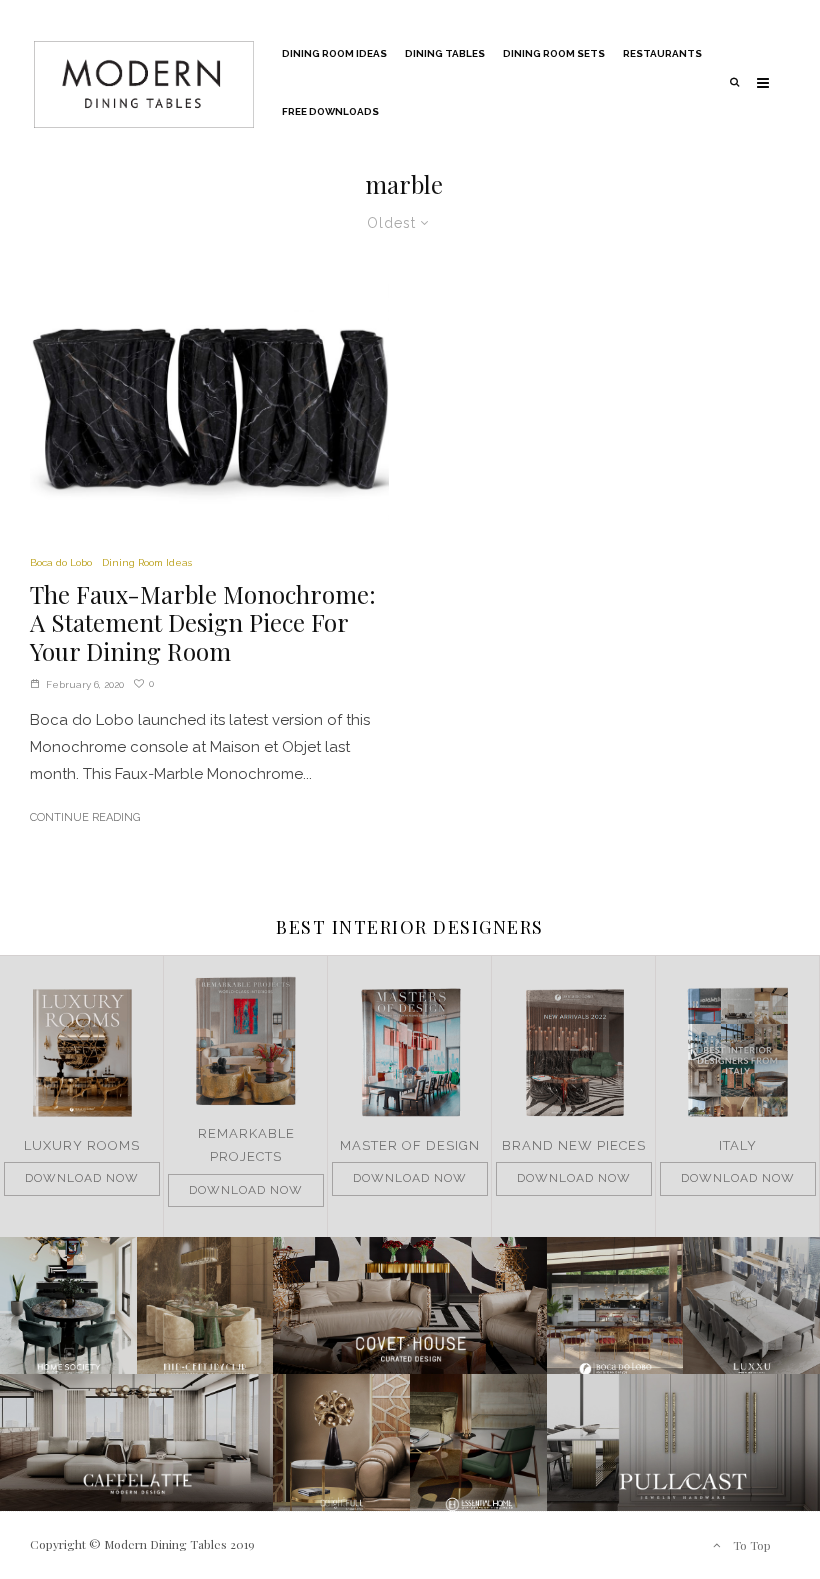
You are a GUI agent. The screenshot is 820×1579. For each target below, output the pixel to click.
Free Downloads (330, 111)
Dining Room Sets (554, 53)
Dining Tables (445, 53)
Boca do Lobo (61, 562)
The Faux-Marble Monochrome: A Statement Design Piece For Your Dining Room (203, 623)
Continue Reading (85, 817)
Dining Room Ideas (334, 53)
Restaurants (662, 53)
